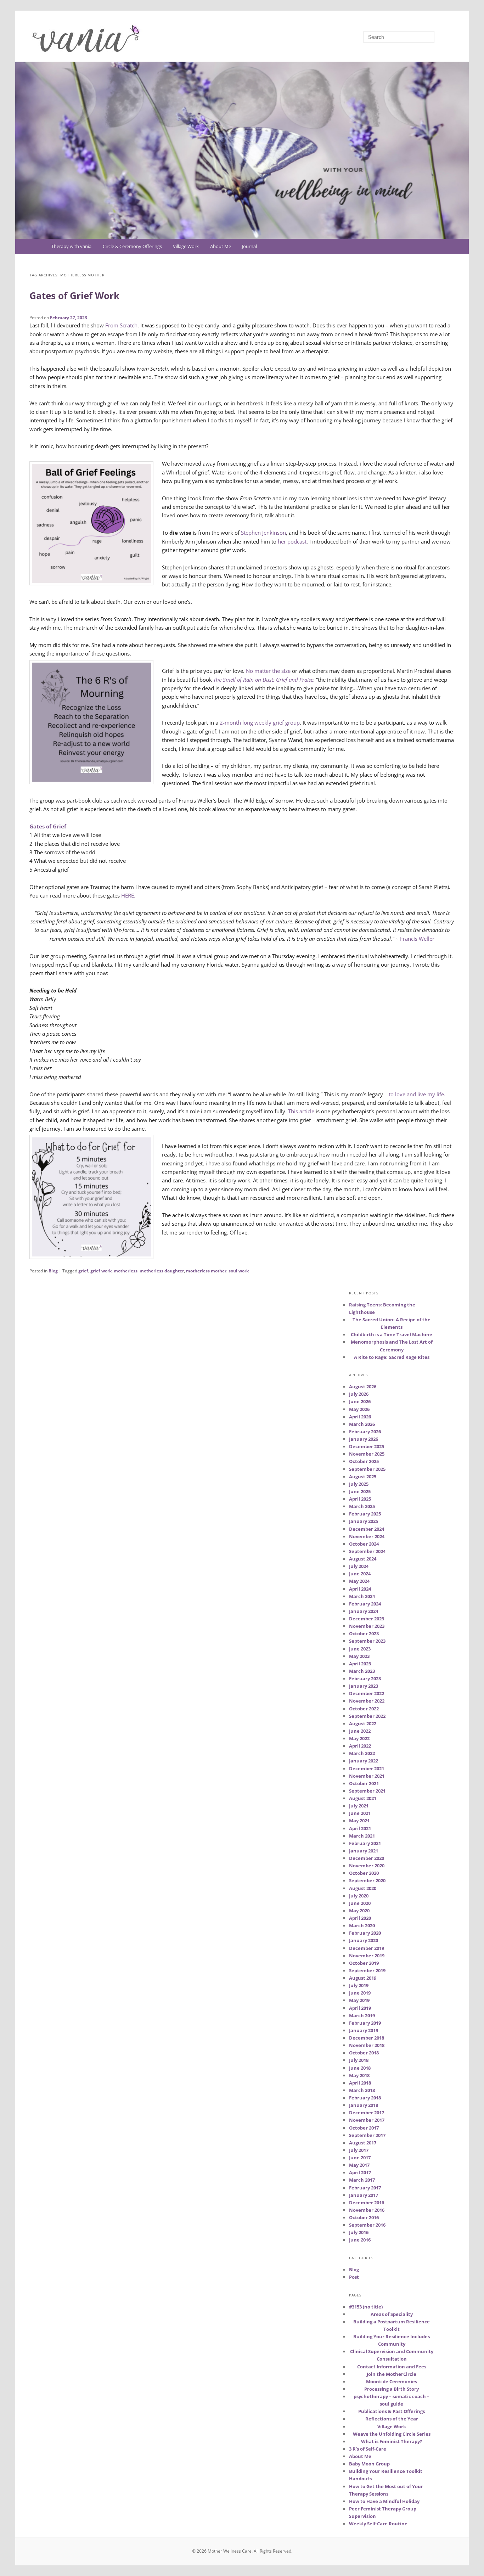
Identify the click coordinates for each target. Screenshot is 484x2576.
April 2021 (360, 1828)
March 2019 (362, 2015)
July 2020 (359, 1896)
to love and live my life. (417, 1094)
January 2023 (364, 1686)
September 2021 (367, 1791)
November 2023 (367, 1626)
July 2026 (359, 1394)
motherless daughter (162, 1271)
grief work (101, 1271)
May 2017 (359, 2165)
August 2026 (363, 1387)
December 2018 (367, 2038)
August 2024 (363, 1559)
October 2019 (364, 1963)
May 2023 (359, 1656)
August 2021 (363, 1798)
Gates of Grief (48, 826)
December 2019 (367, 1948)
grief (83, 1271)
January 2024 (364, 1611)
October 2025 (364, 1461)
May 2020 (359, 1911)
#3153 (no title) (366, 2307)
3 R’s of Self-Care (368, 2449)
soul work (239, 1271)
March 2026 (362, 1424)
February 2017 (365, 2188)
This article (300, 1111)
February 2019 (365, 2023)
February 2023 (365, 1678)
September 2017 (367, 2135)
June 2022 (360, 1731)
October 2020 (364, 1873)
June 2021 (360, 1813)
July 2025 (359, 1484)
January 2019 (364, 2030)
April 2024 (360, 1589)
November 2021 (367, 1776)
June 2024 (360, 1574)
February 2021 (365, 1843)
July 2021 (359, 1806)
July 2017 (359, 2150)
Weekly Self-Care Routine (378, 2524)
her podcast (292, 541)
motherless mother (206, 1271)
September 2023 (367, 1641)
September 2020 (367, 1880)
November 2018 (367, 2045)
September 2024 (367, 1551)
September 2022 (367, 1716)
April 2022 (360, 1746)
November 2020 (367, 1866)
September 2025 (367, 1469)
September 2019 (367, 1970)
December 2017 (367, 2113)
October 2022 (364, 1709)
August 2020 (363, 1888)
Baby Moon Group (369, 2464)
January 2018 (364, 2105)
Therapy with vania (71, 246)
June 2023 (360, 1649)
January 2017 (364, 2195)
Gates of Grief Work (74, 296)
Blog (53, 1271)
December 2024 (367, 1529)
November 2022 (367, 1701)
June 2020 (360, 1903)
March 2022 (362, 1753)
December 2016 (367, 2203)
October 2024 (364, 1544)
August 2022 (363, 1723)
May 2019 (359, 2000)
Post (354, 2277)
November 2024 (367, 1536)
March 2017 (362, 2180)
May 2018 (359, 2075)
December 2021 (367, 1768)
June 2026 (360, 1401)
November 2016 (367, 2210)
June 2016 (360, 2240)
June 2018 (360, 2068)
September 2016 (367, 2225)
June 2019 (360, 1993)
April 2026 (360, 1417)
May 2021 (359, 1821)
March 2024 (362, 1596)
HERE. (128, 895)
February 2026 (365, 1432)
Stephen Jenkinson (263, 533)
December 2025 (367, 1446)
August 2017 (363, 2143)
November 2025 (367, 1454)
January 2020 (364, 1940)
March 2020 (362, 1925)
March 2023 (362, 1671)
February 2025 (365, 1514)
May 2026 (359, 1409)
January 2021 (364, 1851)
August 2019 (363, 1978)
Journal (249, 246)
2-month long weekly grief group (260, 722)
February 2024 (365, 1604)
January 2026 (364, 1439)
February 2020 (365, 1933)
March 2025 (362, 1506)
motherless (126, 1271)
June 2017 (360, 2158)
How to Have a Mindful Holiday (384, 2501)
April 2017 (360, 2172)
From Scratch (121, 325)
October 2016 (364, 2217)
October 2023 (364, 1633)
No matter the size (268, 671)
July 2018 (359, 2060)
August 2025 (363, 1477)
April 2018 (360, 2083)
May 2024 (359, 1581)
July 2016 (359, 2232)
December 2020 (367, 1858)
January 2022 (364, 1761)
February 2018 (365, 2098)
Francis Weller (417, 939)
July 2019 (359, 1985)
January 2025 (364, 1521)
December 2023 (367, 1619)
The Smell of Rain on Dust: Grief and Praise (263, 680)
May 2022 (359, 1738)
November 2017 (367, 2120)
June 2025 (360, 1491)
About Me (221, 246)
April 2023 (360, 1664)
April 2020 (360, 1918)
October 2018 (364, 2053)
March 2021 (362, 1836)
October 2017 (364, 2128)
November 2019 (367, 1956)
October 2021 (364, 1783)
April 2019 (360, 2008)
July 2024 (359, 1566)
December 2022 (367, 1693)
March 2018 (362, 2090)
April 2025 (360, 1499)
